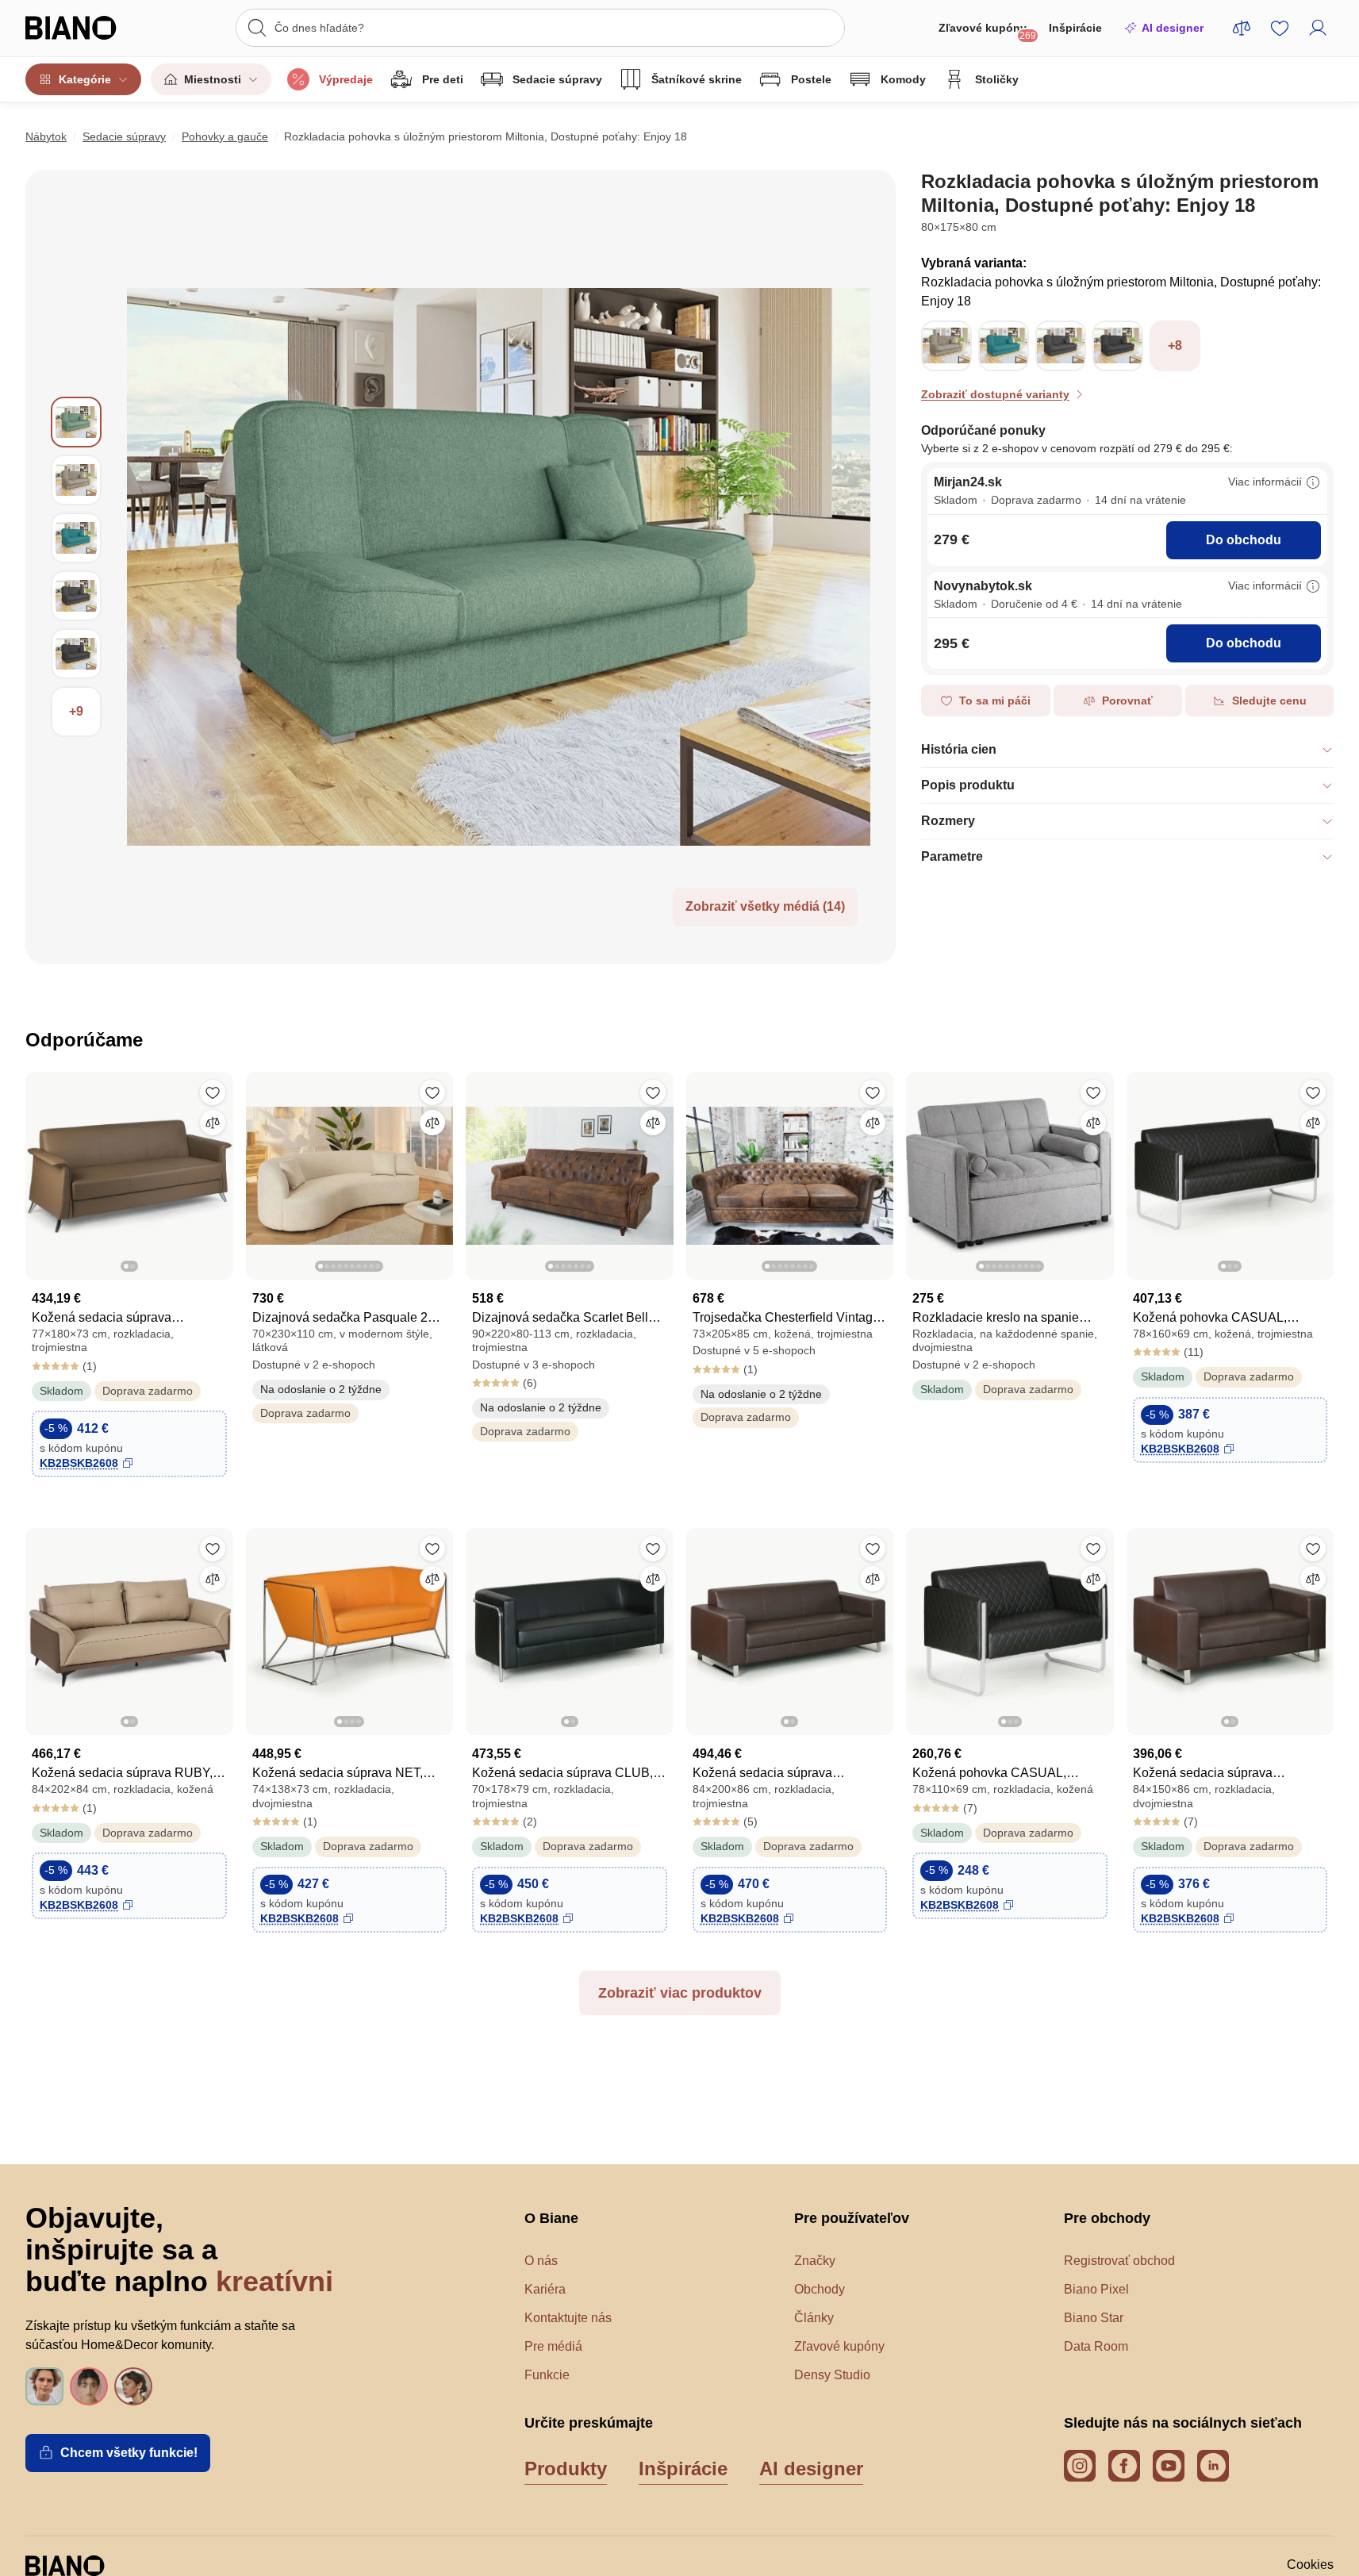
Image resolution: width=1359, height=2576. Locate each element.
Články (814, 2318)
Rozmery (948, 821)
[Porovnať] (213, 1123)
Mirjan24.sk (968, 482)
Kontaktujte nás (568, 2318)
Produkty (566, 2469)
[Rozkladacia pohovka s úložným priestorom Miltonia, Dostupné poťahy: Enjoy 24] (1118, 365)
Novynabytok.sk (983, 586)
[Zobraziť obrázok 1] (76, 422)
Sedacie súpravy (557, 79)
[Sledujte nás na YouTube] (1169, 2466)
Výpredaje (346, 79)
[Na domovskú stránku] (88, 28)
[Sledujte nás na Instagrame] (1080, 2466)
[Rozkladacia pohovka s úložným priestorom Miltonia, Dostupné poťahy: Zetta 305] (1061, 365)
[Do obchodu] (499, 567)
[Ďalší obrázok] (221, 1171)
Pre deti (443, 79)
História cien (959, 749)
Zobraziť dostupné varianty (995, 394)
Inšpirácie (1075, 28)
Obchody (820, 2289)
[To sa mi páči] (213, 1092)
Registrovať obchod (1119, 2261)
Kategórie (85, 79)
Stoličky (997, 79)
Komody (903, 79)
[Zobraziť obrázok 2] (76, 480)
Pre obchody (1107, 2218)
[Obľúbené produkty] (1280, 28)
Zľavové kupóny (987, 31)
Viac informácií (1265, 482)
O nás (541, 2261)
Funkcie (547, 2375)
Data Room (1096, 2346)
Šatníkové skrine (697, 79)
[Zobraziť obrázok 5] (76, 654)
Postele (811, 79)
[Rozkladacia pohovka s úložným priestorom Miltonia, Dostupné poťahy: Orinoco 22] (946, 365)
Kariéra (545, 2289)
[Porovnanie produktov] (1242, 28)
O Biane (551, 2218)
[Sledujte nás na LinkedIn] (1213, 2466)
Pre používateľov (852, 2218)
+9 (76, 711)
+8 (1175, 346)
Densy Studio (832, 2375)
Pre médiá (553, 2346)
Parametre (952, 856)
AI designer (1173, 28)
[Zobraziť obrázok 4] (76, 596)
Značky (815, 2261)
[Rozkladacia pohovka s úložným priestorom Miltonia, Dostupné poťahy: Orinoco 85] (1004, 365)
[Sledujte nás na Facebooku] (1124, 2466)
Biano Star (1094, 2318)
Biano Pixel (1096, 2289)
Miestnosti (213, 79)
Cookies (1310, 2564)
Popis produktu (968, 785)
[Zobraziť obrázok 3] (76, 538)
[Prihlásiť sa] (1318, 28)
